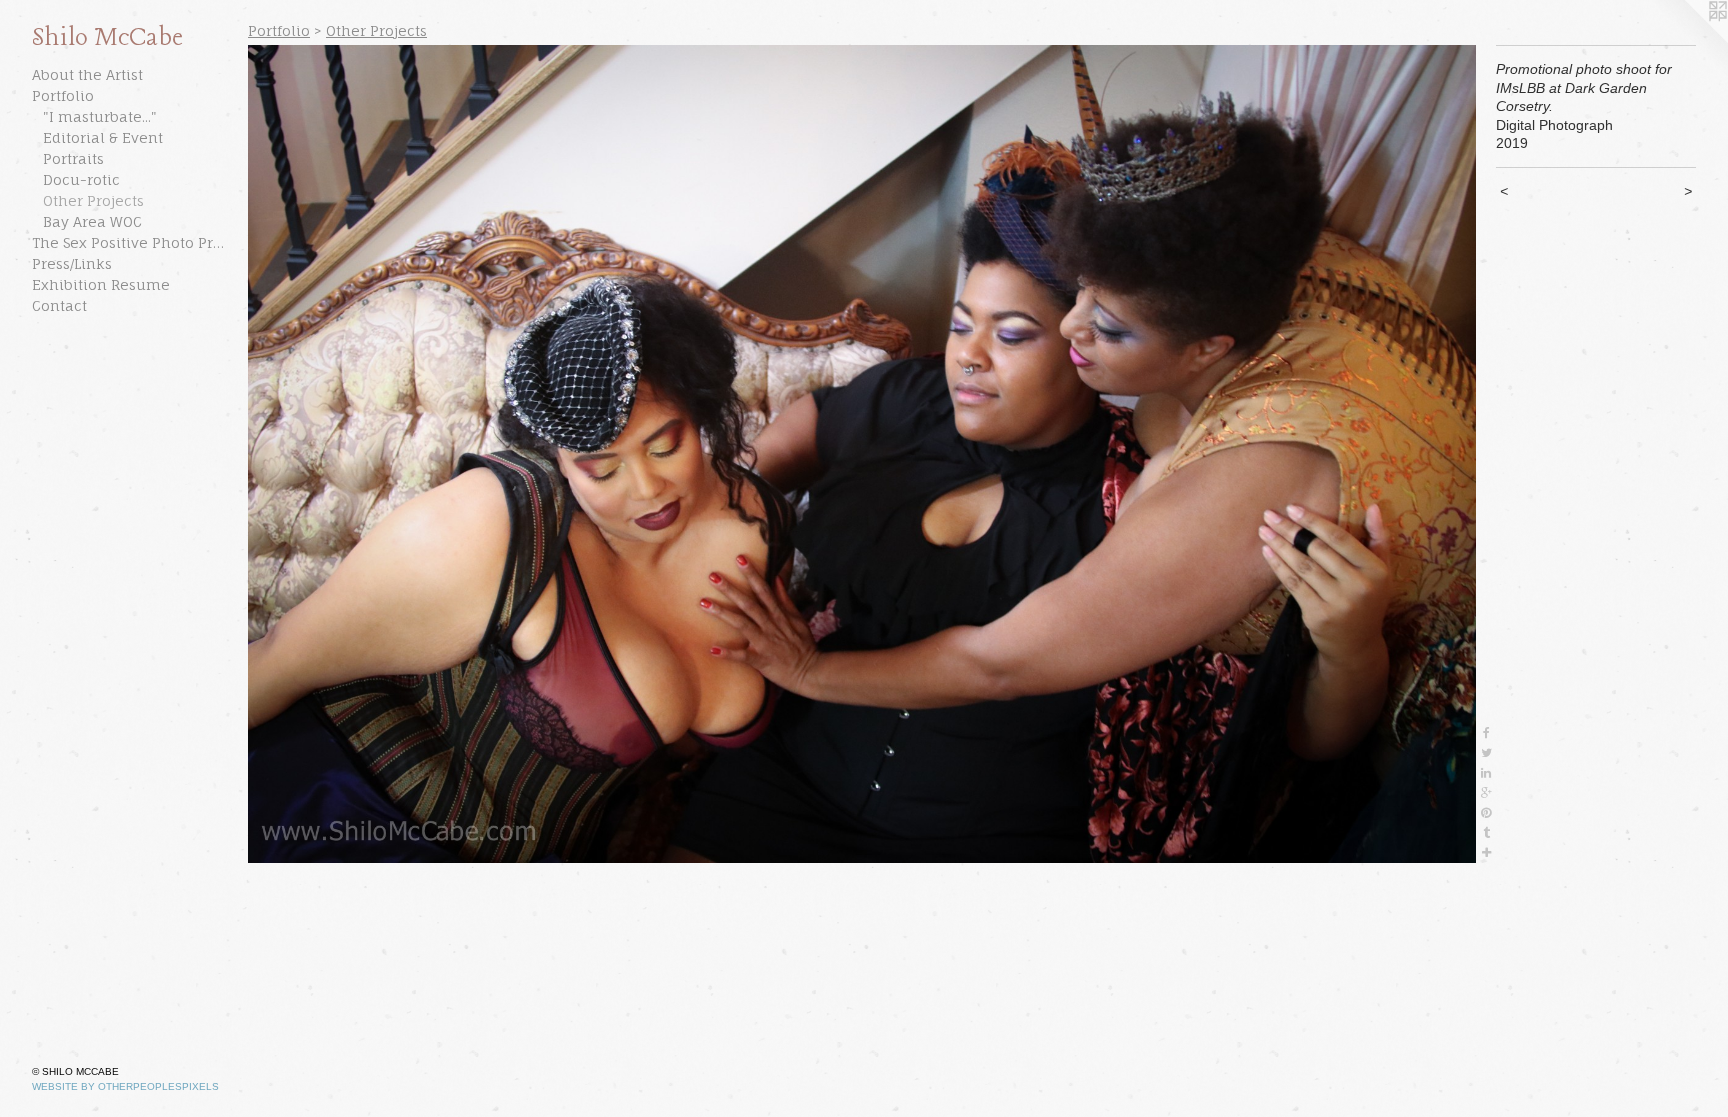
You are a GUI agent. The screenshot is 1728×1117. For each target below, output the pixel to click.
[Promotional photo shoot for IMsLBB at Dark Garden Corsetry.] (862, 454)
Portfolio (63, 95)
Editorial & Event (103, 137)
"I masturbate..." (100, 116)
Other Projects (93, 200)
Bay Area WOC (92, 221)
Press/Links (72, 263)
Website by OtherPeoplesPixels (125, 1086)
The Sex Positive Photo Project (132, 242)
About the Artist (87, 74)
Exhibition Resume (101, 284)
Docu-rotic (81, 179)
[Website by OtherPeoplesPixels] (1688, 40)
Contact (59, 305)
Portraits (73, 158)
